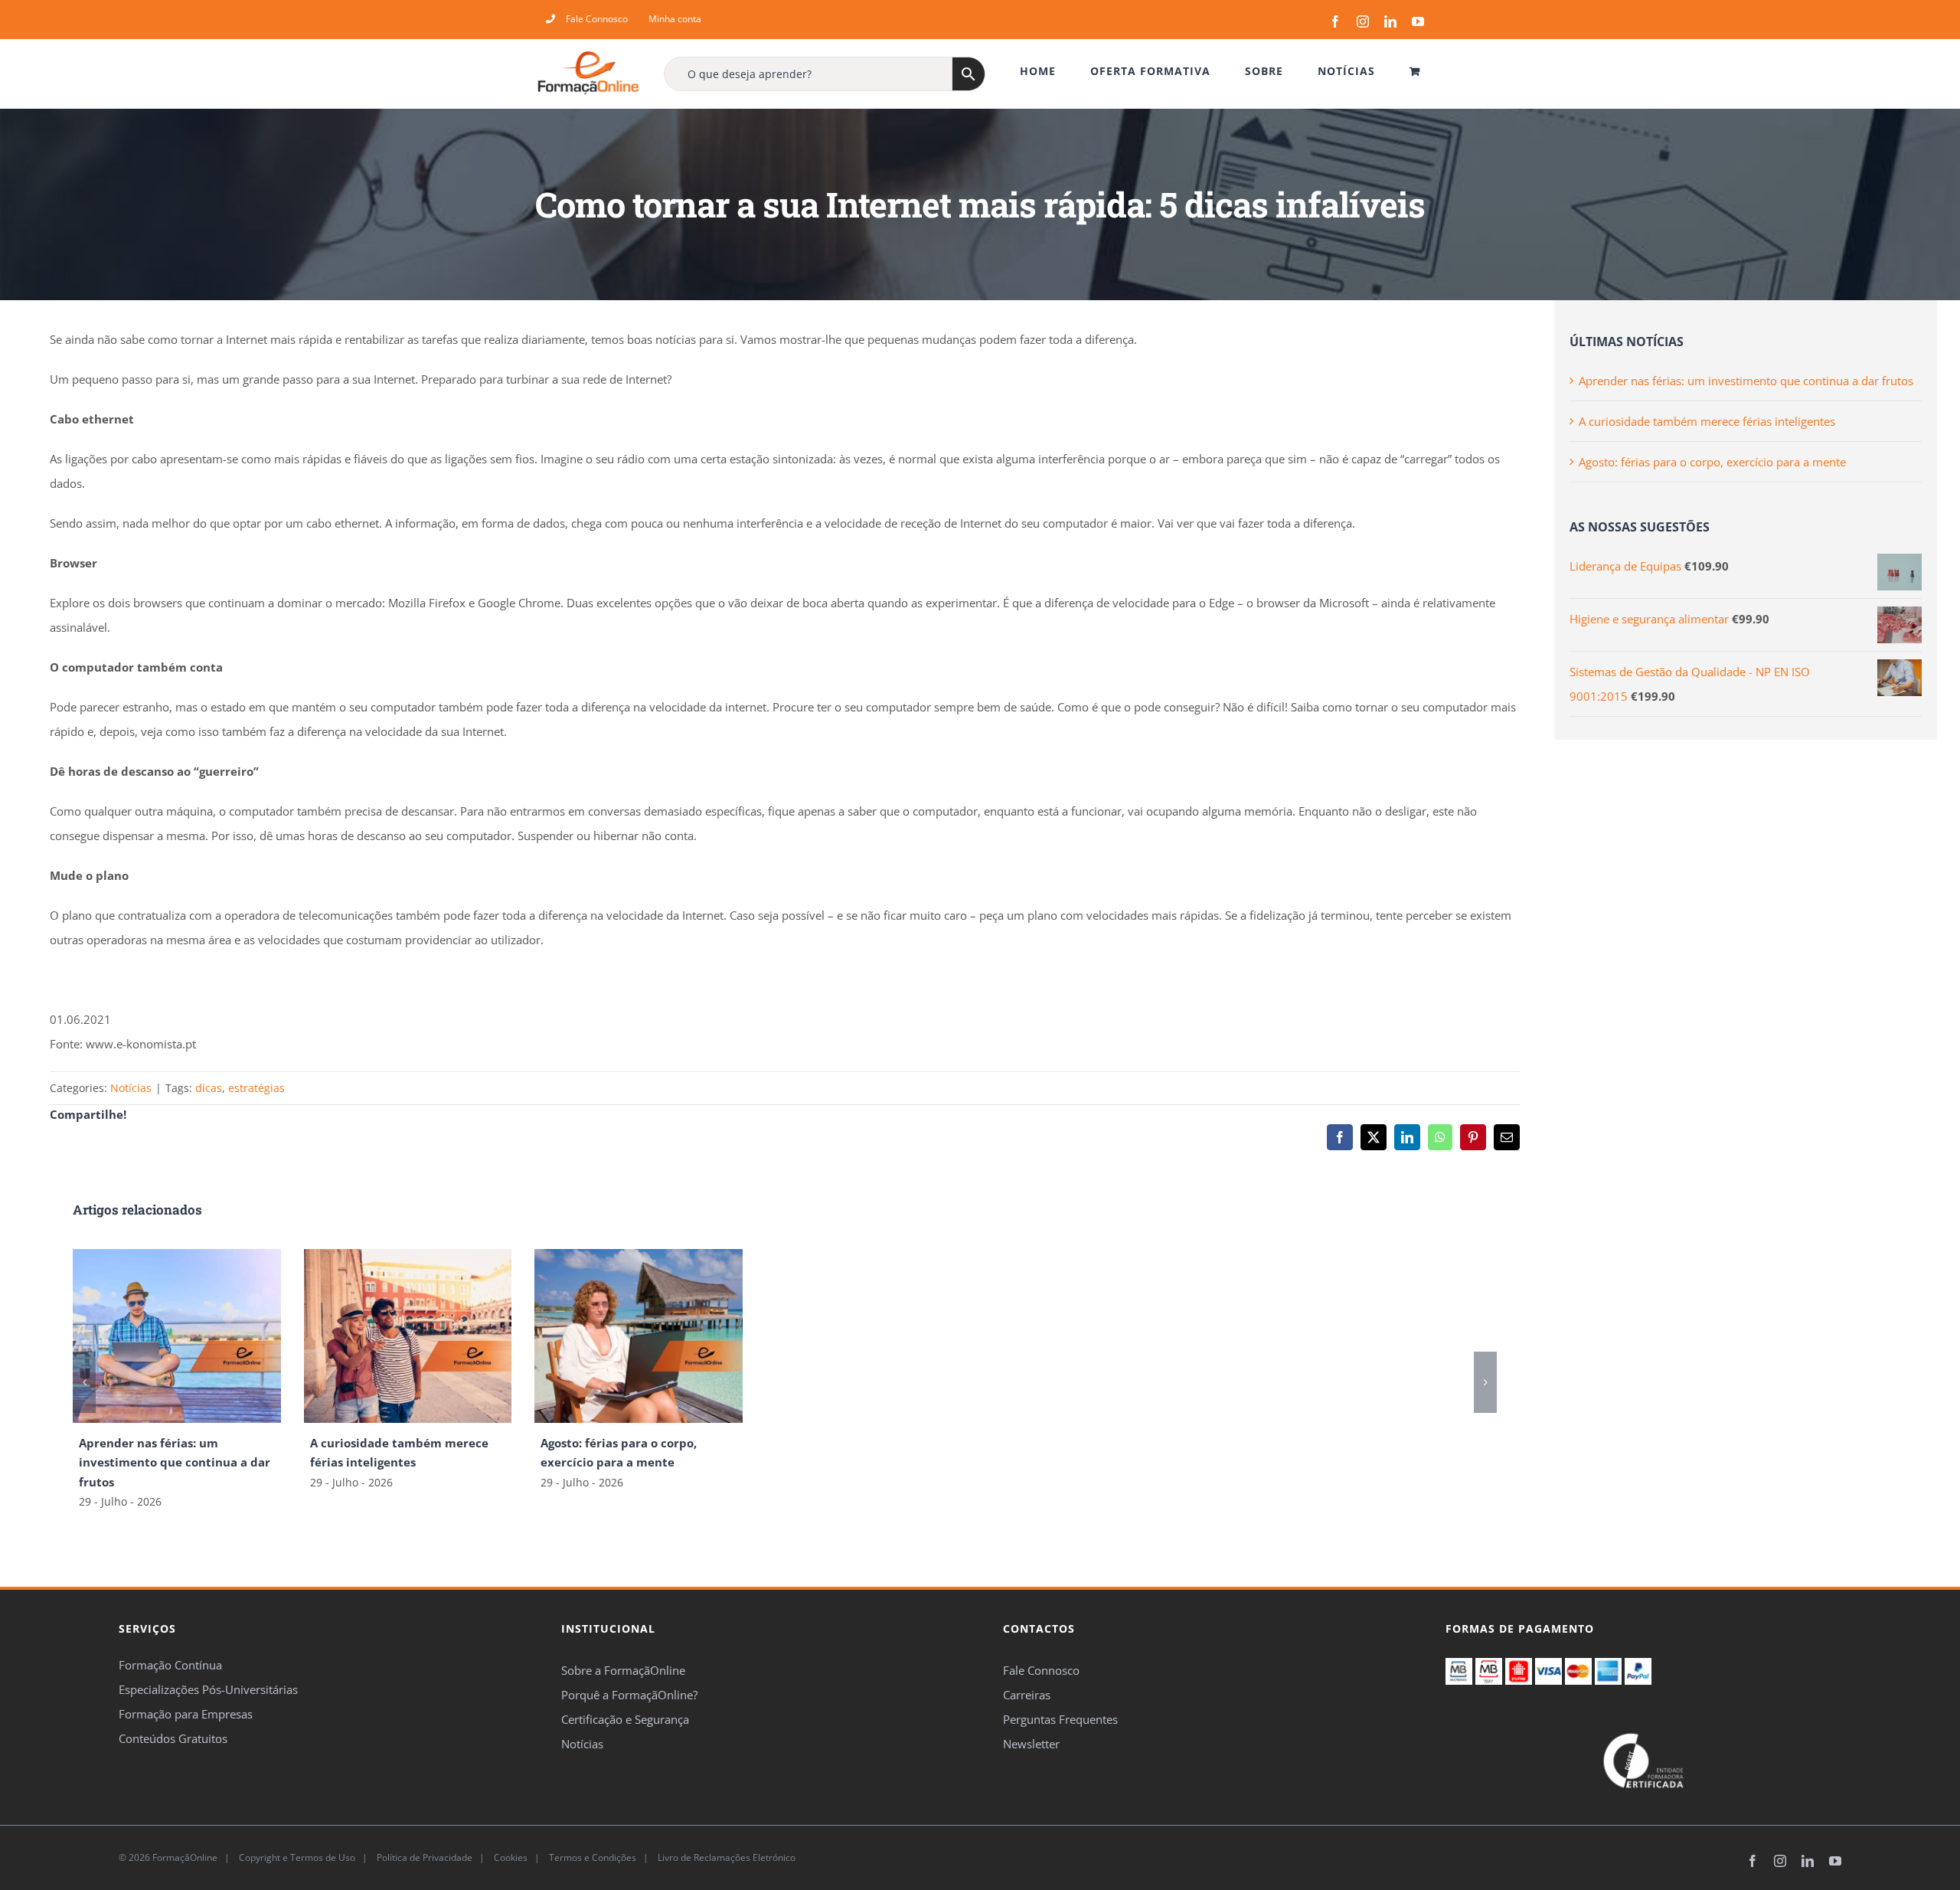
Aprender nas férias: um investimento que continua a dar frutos (175, 1462)
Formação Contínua (170, 1665)
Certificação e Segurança (625, 1719)
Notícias (131, 1088)
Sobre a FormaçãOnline (623, 1670)
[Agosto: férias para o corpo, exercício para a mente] (639, 1257)
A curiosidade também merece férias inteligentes (1707, 421)
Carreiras (1027, 1695)
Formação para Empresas (186, 1714)
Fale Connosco (1041, 1670)
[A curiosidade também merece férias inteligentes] (408, 1257)
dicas (209, 1088)
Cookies (510, 1857)
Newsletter (1031, 1744)
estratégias (256, 1088)
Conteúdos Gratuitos (173, 1738)
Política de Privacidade (423, 1857)
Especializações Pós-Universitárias (208, 1689)
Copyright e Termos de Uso (296, 1857)
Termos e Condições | (601, 1857)
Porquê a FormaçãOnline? (629, 1695)
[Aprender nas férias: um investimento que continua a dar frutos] (177, 1257)
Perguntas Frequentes (1060, 1719)
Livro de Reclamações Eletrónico (725, 1857)
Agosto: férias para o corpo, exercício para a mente (1712, 462)
